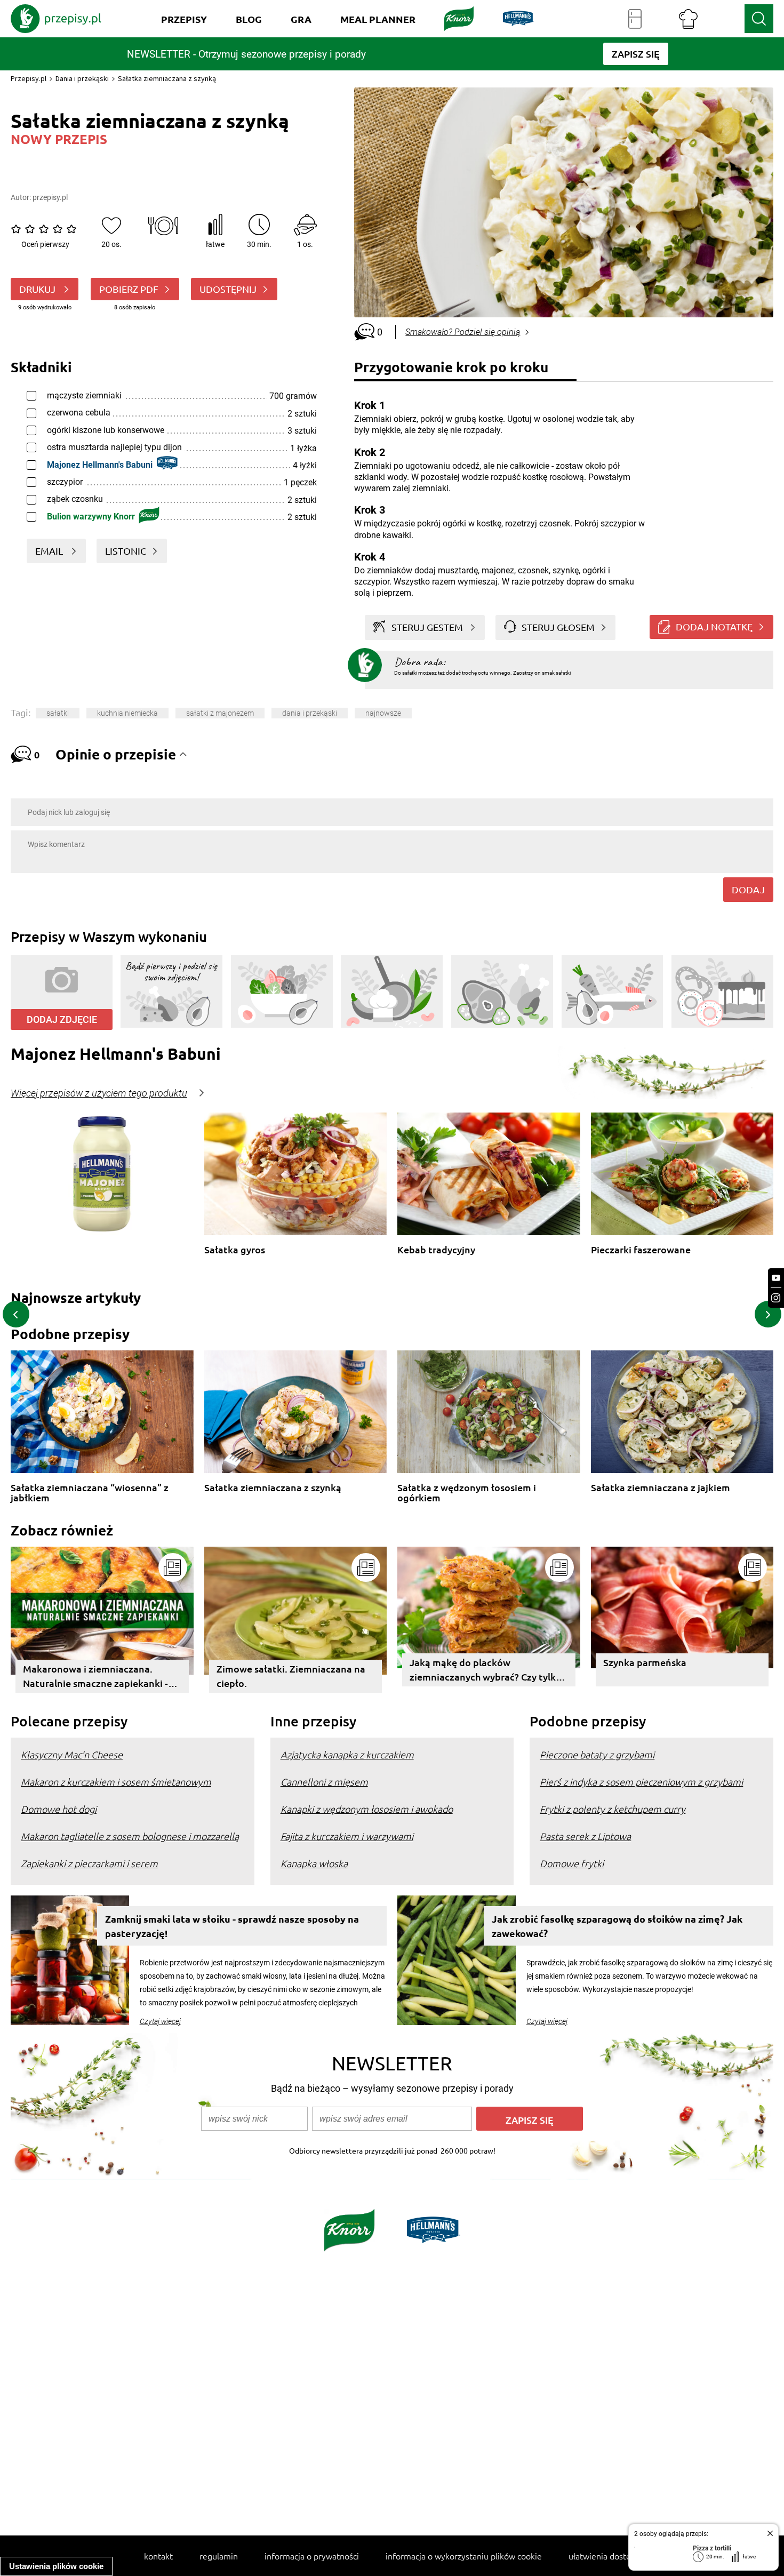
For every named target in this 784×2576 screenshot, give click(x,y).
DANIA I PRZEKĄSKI (310, 713)
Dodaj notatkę (714, 626)
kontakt (158, 2556)
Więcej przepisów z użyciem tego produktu (99, 1093)
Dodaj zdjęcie (62, 1019)
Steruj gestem (427, 627)
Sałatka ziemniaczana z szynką (273, 1488)
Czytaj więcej (160, 2021)
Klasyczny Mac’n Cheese (72, 1754)
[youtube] (776, 1278)
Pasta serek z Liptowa (585, 1836)
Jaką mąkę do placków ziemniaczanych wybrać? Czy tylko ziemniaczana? (486, 1671)
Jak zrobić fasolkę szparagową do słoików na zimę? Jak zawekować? (617, 1926)
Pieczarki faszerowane (641, 1250)
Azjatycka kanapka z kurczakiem (347, 1754)
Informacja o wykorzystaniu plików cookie (464, 2556)
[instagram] (776, 1298)
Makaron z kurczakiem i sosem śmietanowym (116, 1782)
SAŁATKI (58, 713)
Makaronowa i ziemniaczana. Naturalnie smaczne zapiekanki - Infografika (95, 1678)
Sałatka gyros (235, 1250)
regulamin (219, 2556)
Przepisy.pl (29, 78)
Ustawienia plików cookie (56, 2566)
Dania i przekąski (82, 78)
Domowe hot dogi (59, 1809)
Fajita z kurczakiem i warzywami (347, 1836)
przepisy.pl (50, 197)
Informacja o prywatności (312, 2556)
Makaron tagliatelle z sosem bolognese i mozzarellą (130, 1836)
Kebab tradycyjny (436, 1250)
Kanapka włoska (314, 1863)
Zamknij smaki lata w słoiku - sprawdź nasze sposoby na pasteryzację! (232, 1926)
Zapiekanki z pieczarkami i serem (89, 1863)
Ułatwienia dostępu (605, 2556)
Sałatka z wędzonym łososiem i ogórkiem (467, 1493)
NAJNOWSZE (383, 713)
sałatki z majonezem (220, 713)
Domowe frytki (572, 1863)
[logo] (56, 19)
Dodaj (748, 889)
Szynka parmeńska (645, 1662)
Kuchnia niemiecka (127, 713)
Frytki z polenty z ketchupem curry (613, 1809)
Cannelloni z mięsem (324, 1782)
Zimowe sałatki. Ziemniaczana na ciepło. (291, 1676)
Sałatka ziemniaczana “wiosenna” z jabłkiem (90, 1493)
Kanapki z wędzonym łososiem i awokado (367, 1809)
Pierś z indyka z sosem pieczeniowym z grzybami (641, 1782)
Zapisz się (530, 2120)
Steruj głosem (558, 627)
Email (50, 551)
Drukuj (38, 289)
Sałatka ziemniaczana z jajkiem (661, 1488)
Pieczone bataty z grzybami (597, 1754)
